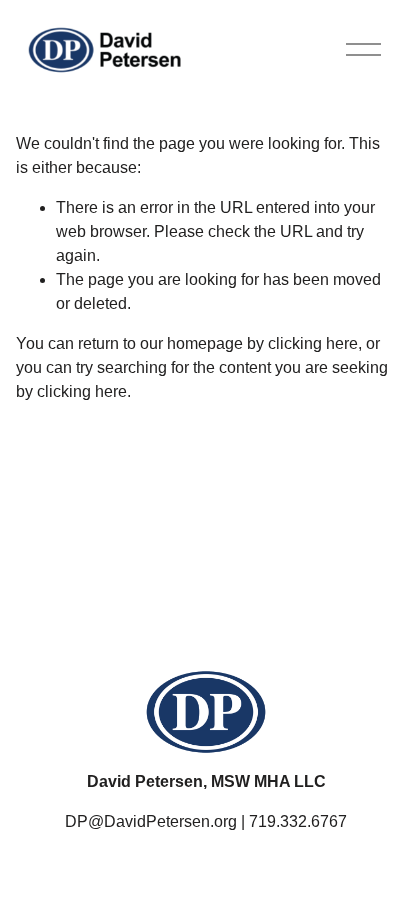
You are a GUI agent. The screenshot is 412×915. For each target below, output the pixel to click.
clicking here (313, 343)
